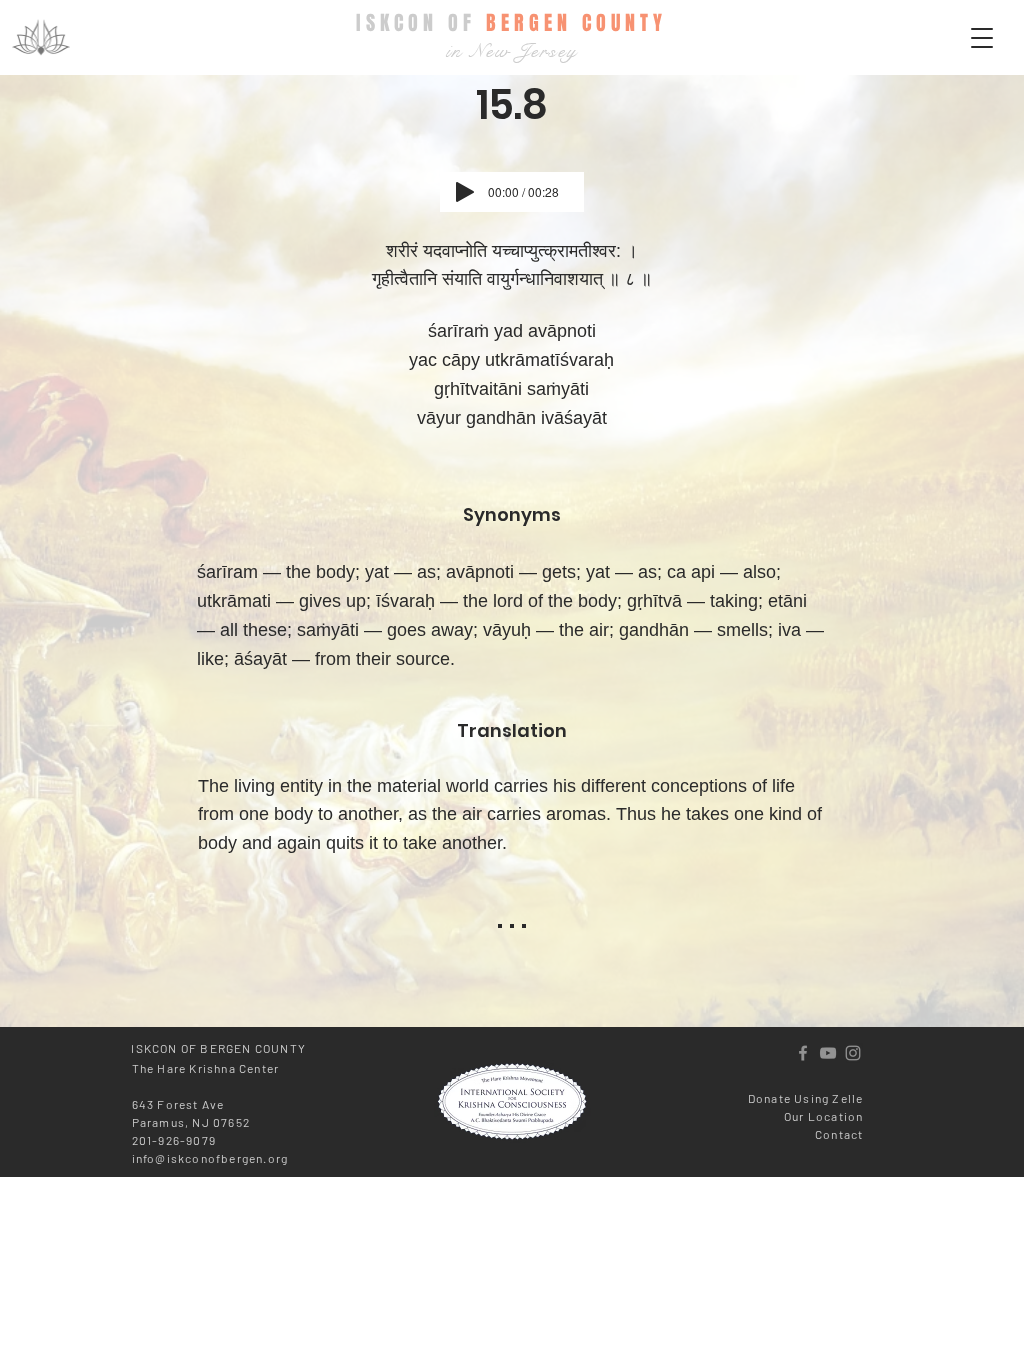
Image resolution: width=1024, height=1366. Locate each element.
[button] (982, 38)
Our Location (823, 1116)
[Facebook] (803, 1053)
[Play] (465, 192)
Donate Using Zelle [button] (806, 1098)
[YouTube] (828, 1053)
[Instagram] (853, 1053)
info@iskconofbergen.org (210, 1158)
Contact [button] (839, 1134)
